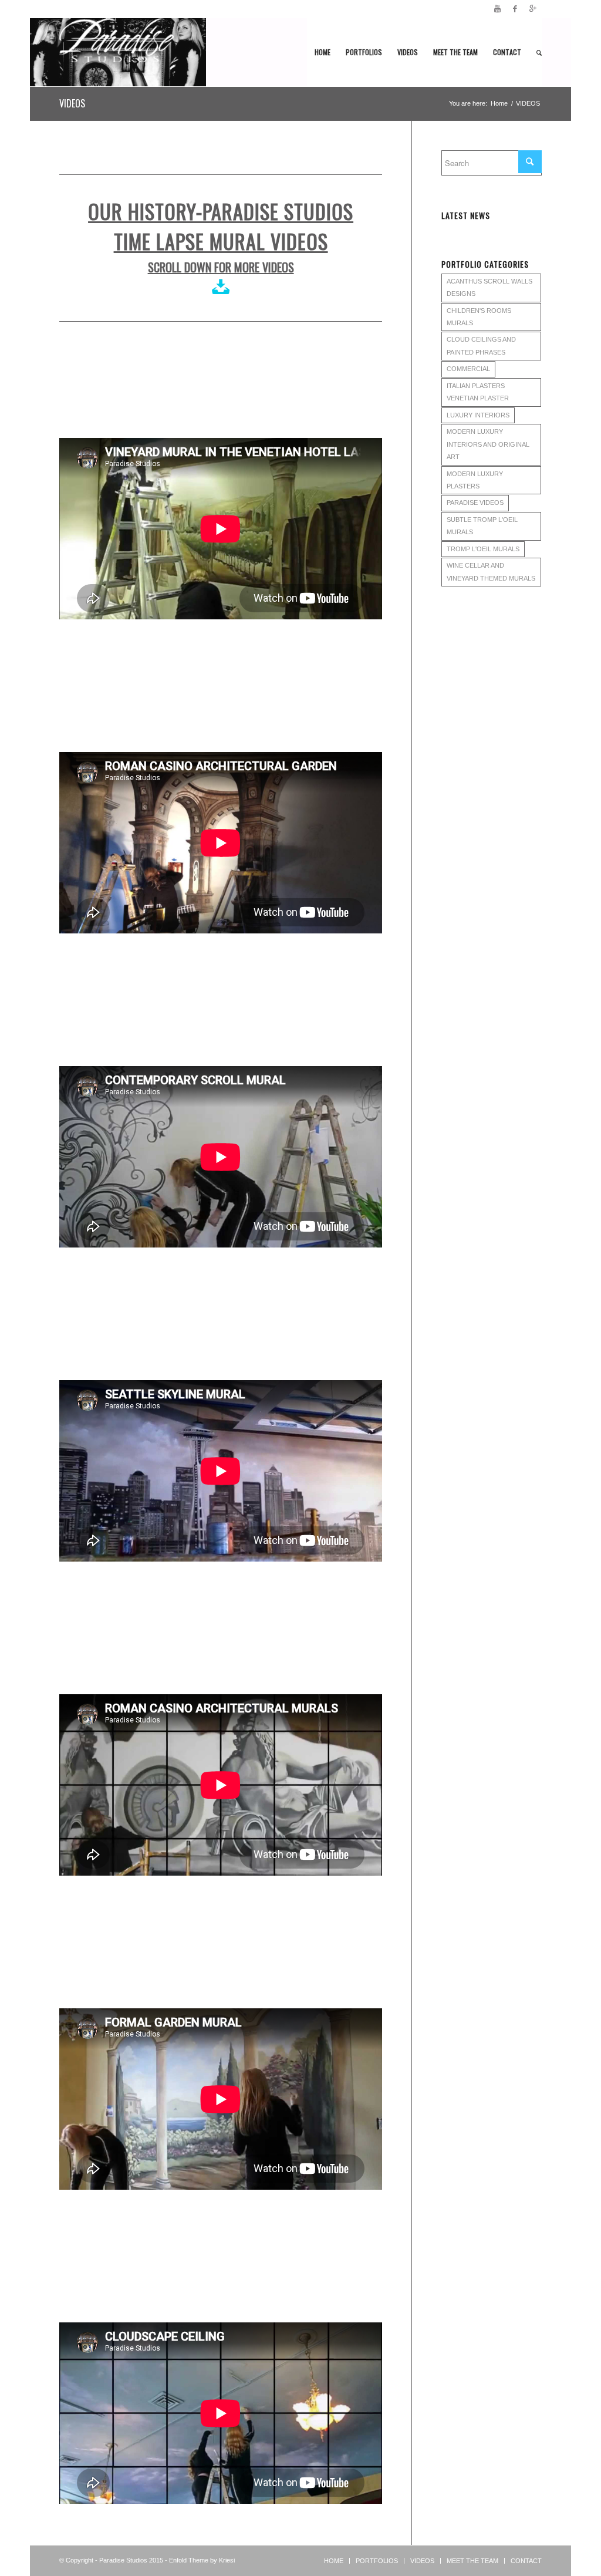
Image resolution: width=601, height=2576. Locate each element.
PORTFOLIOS (377, 2561)
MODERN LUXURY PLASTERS (475, 480)
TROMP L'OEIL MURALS (483, 549)
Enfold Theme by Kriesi (202, 2560)
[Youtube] (497, 9)
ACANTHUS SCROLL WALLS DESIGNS (489, 287)
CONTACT (526, 2561)
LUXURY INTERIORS (478, 415)
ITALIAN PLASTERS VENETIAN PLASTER (478, 392)
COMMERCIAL (468, 369)
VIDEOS (72, 103)
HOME (334, 2561)
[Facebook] (515, 9)
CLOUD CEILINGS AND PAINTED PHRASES (481, 345)
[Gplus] (533, 9)
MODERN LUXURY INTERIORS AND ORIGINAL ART (488, 444)
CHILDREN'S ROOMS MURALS (479, 317)
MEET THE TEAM (472, 2561)
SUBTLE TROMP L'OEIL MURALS (482, 526)
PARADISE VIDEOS (475, 503)
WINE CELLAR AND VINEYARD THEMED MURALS (491, 571)
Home (499, 103)
